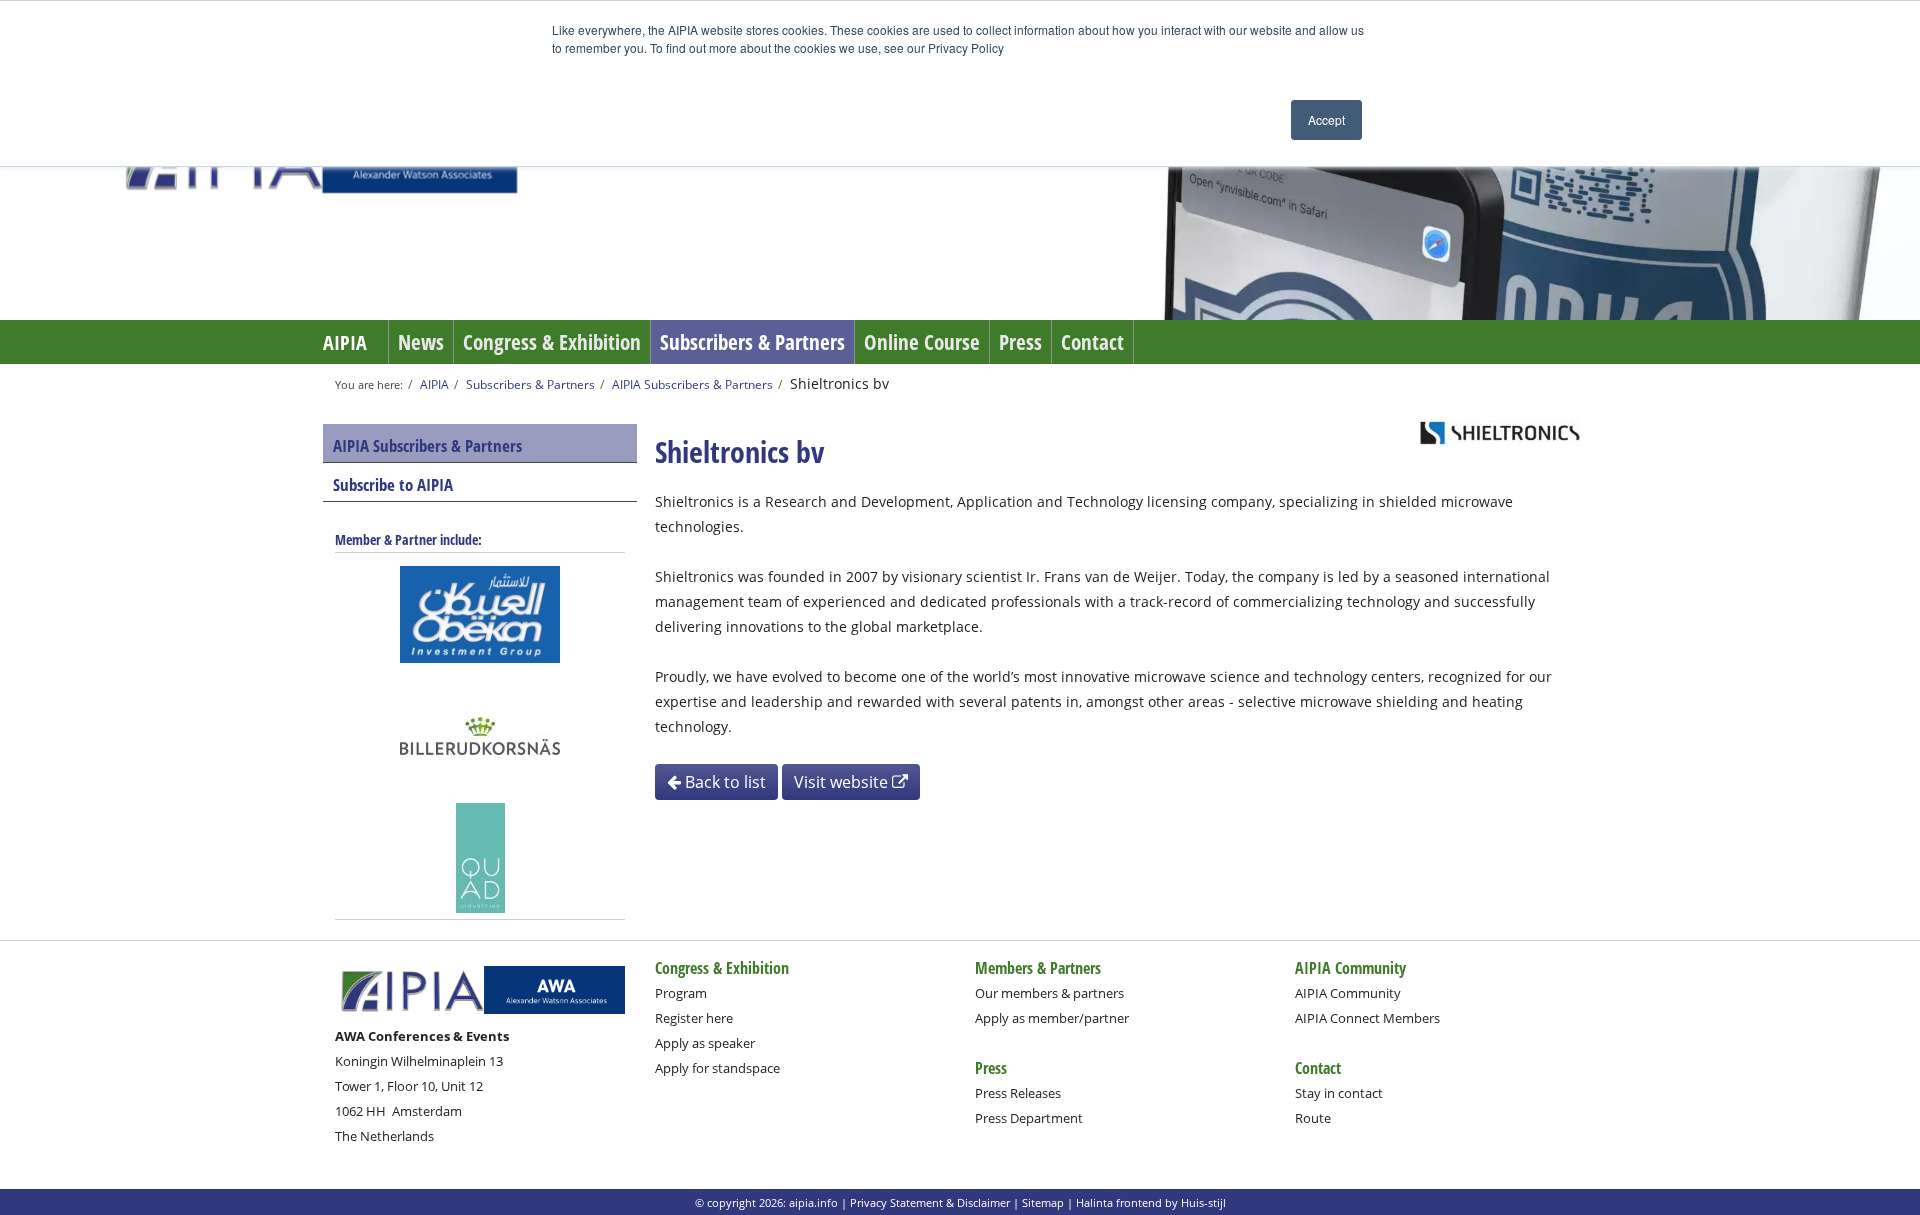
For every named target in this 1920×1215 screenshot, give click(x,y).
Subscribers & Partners (752, 342)
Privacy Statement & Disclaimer (930, 1202)
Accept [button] (1326, 119)
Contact (1092, 342)
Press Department (1029, 1118)
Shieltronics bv (839, 383)
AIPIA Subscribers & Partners (692, 384)
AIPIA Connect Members (1367, 1018)
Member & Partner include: (408, 539)
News (421, 342)
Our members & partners (1049, 993)
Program (681, 993)
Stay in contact (1339, 1093)
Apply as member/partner (1052, 1018)
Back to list (723, 782)
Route (1313, 1118)
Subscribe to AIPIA (393, 484)
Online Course (922, 342)
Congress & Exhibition (552, 342)
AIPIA (345, 342)
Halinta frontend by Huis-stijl (1151, 1202)
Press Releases (1018, 1093)
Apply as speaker (705, 1043)
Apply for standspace (717, 1068)
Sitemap (1043, 1202)
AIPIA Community (1348, 993)
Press (1020, 342)
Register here (694, 1018)
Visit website (843, 782)
